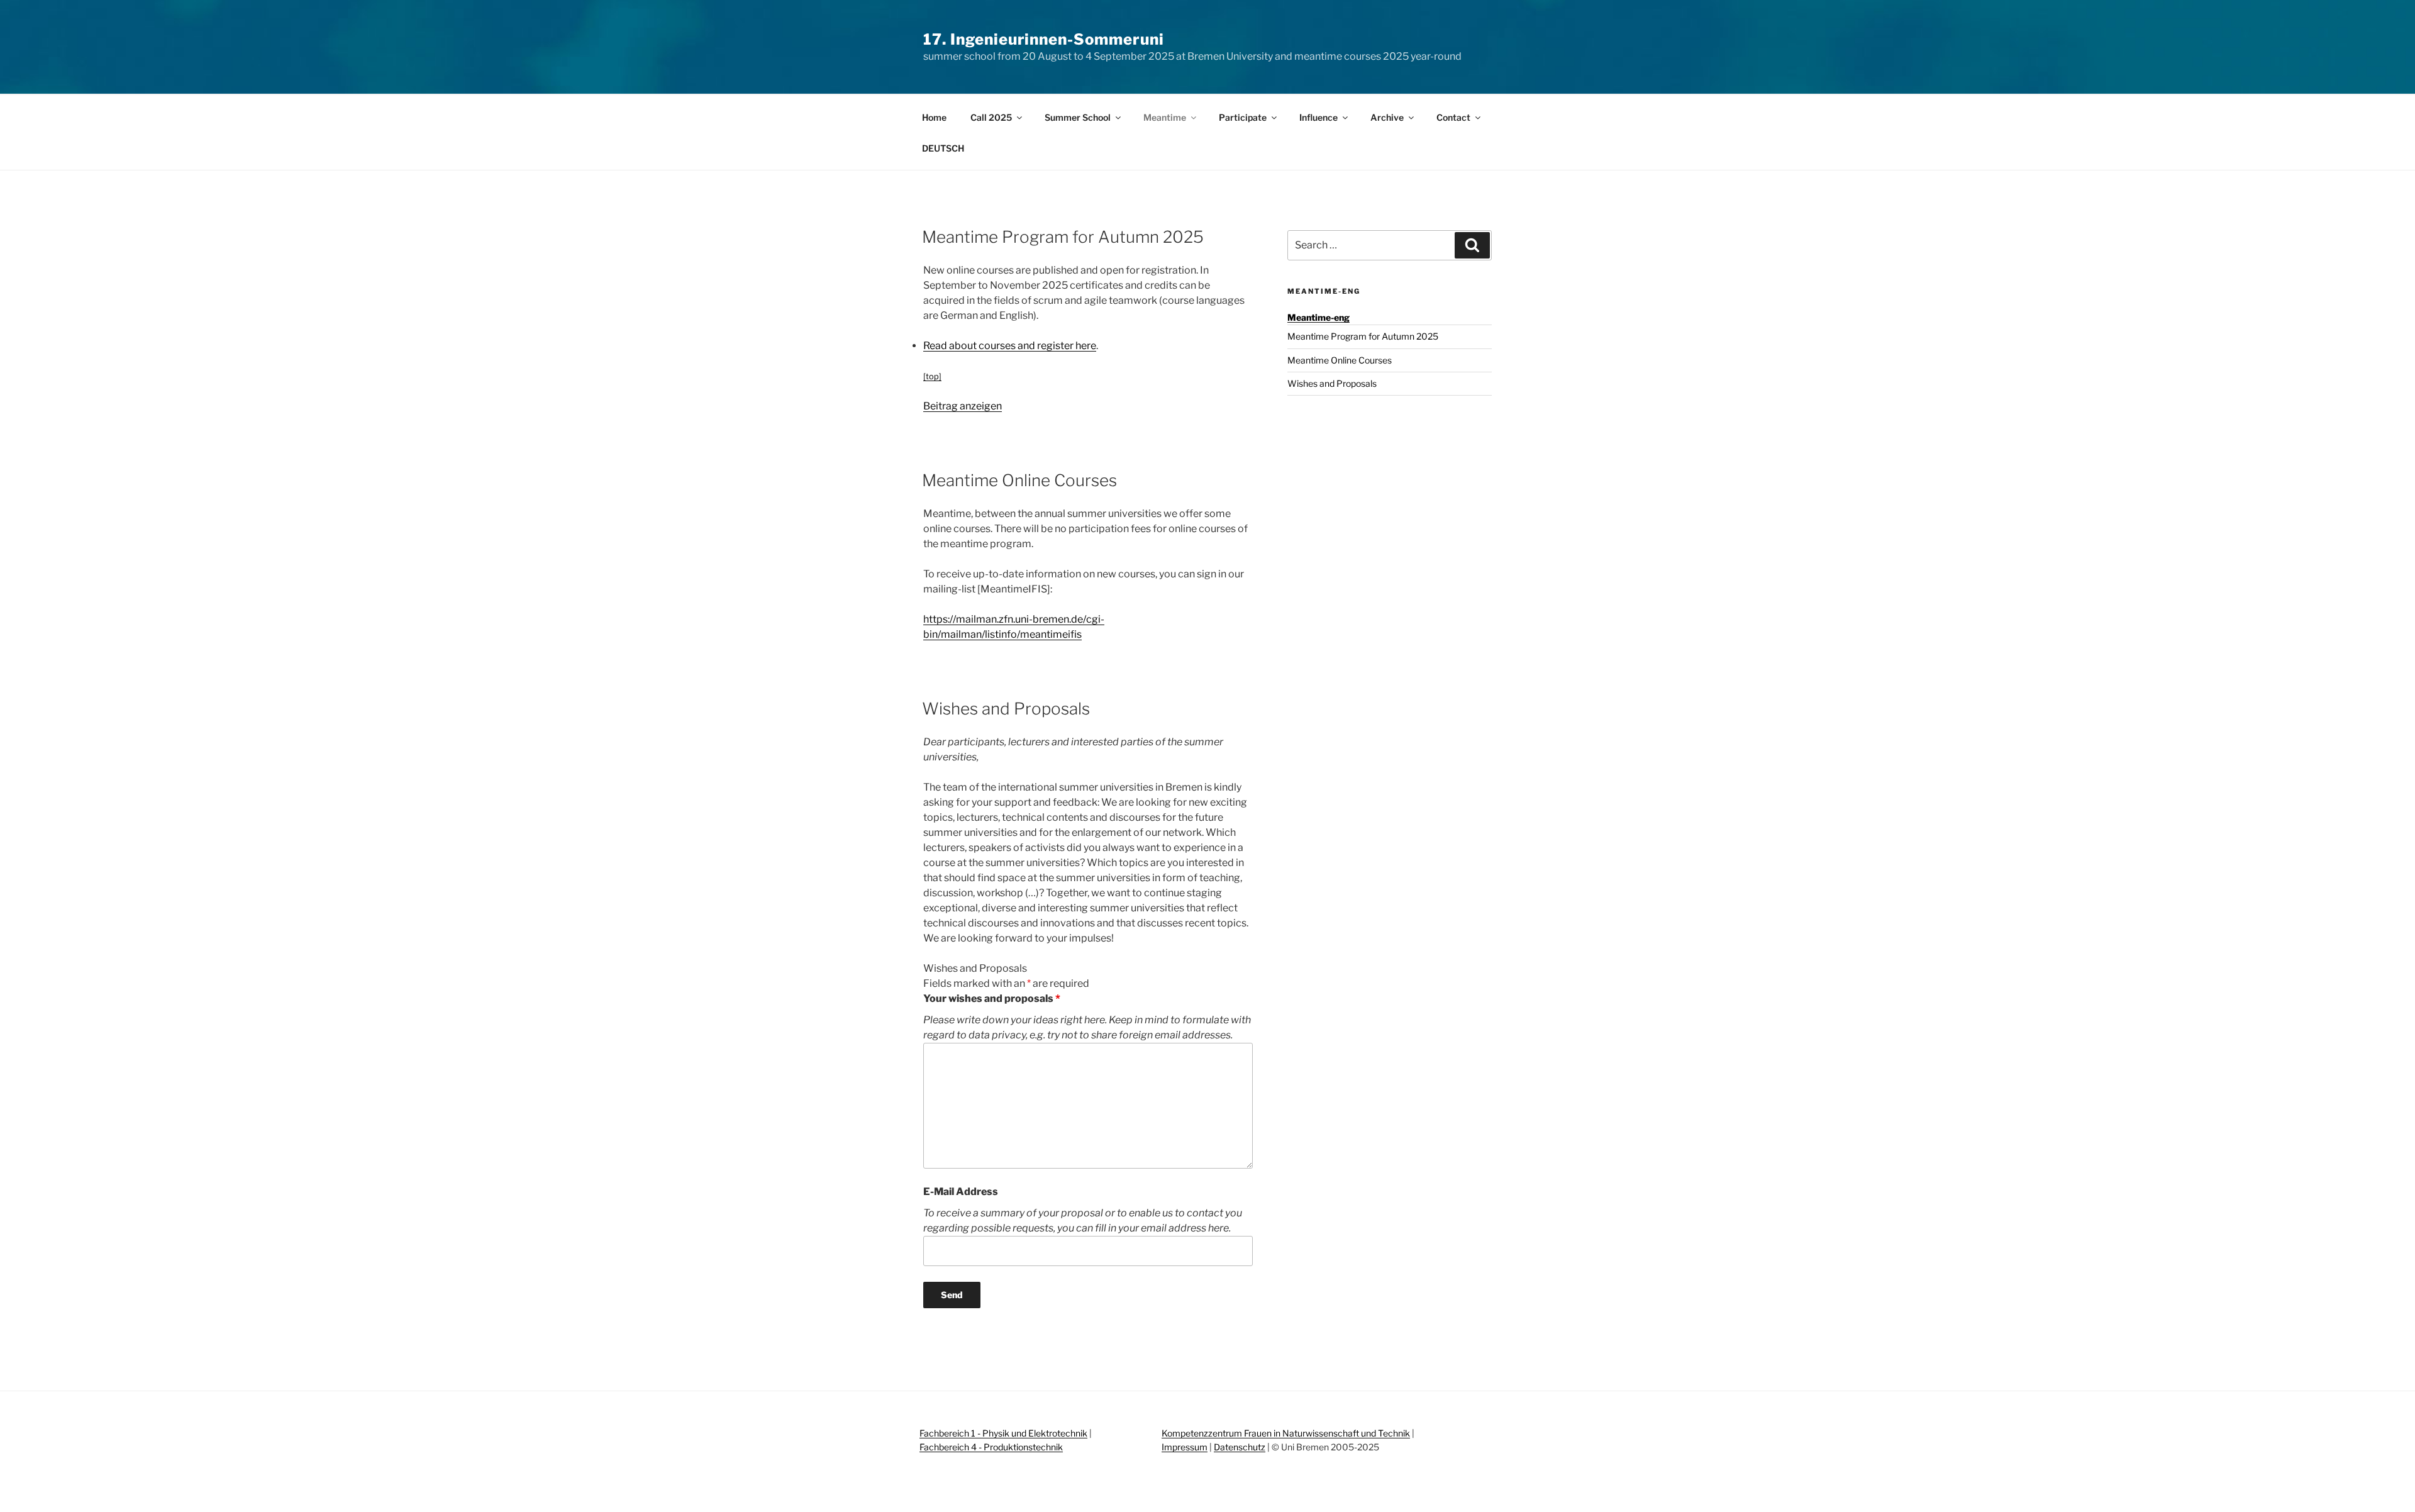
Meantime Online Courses (1340, 360)
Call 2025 (991, 117)
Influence (1319, 117)
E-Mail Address (961, 1192)
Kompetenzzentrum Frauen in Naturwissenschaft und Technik (1286, 1433)
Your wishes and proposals (992, 998)
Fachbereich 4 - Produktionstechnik (991, 1447)
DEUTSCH (943, 148)
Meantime (1165, 117)
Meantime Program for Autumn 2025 (1363, 336)
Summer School (1078, 117)
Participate (1243, 117)
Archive (1387, 117)
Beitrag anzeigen (963, 406)
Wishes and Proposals (1332, 383)
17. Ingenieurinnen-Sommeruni (1044, 39)
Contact (1453, 117)
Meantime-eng (1324, 291)
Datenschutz (1240, 1447)
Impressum (1185, 1447)
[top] (932, 376)
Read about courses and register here (1010, 346)
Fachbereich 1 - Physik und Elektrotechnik (1003, 1433)
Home (934, 117)
